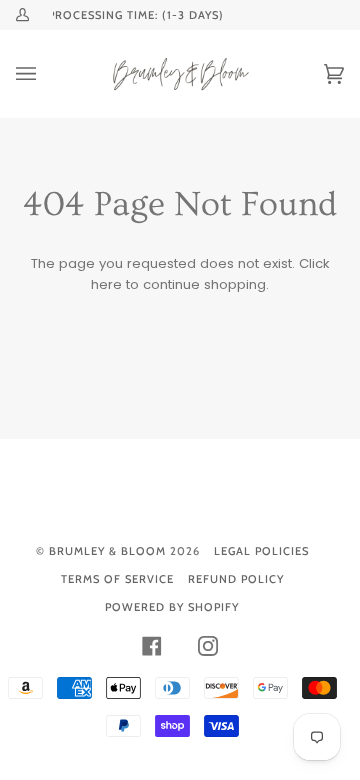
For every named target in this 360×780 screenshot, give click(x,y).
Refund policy (236, 579)
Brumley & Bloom (107, 551)
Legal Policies (261, 551)
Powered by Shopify (172, 607)
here (106, 284)
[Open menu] (46, 74)
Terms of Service (117, 579)
